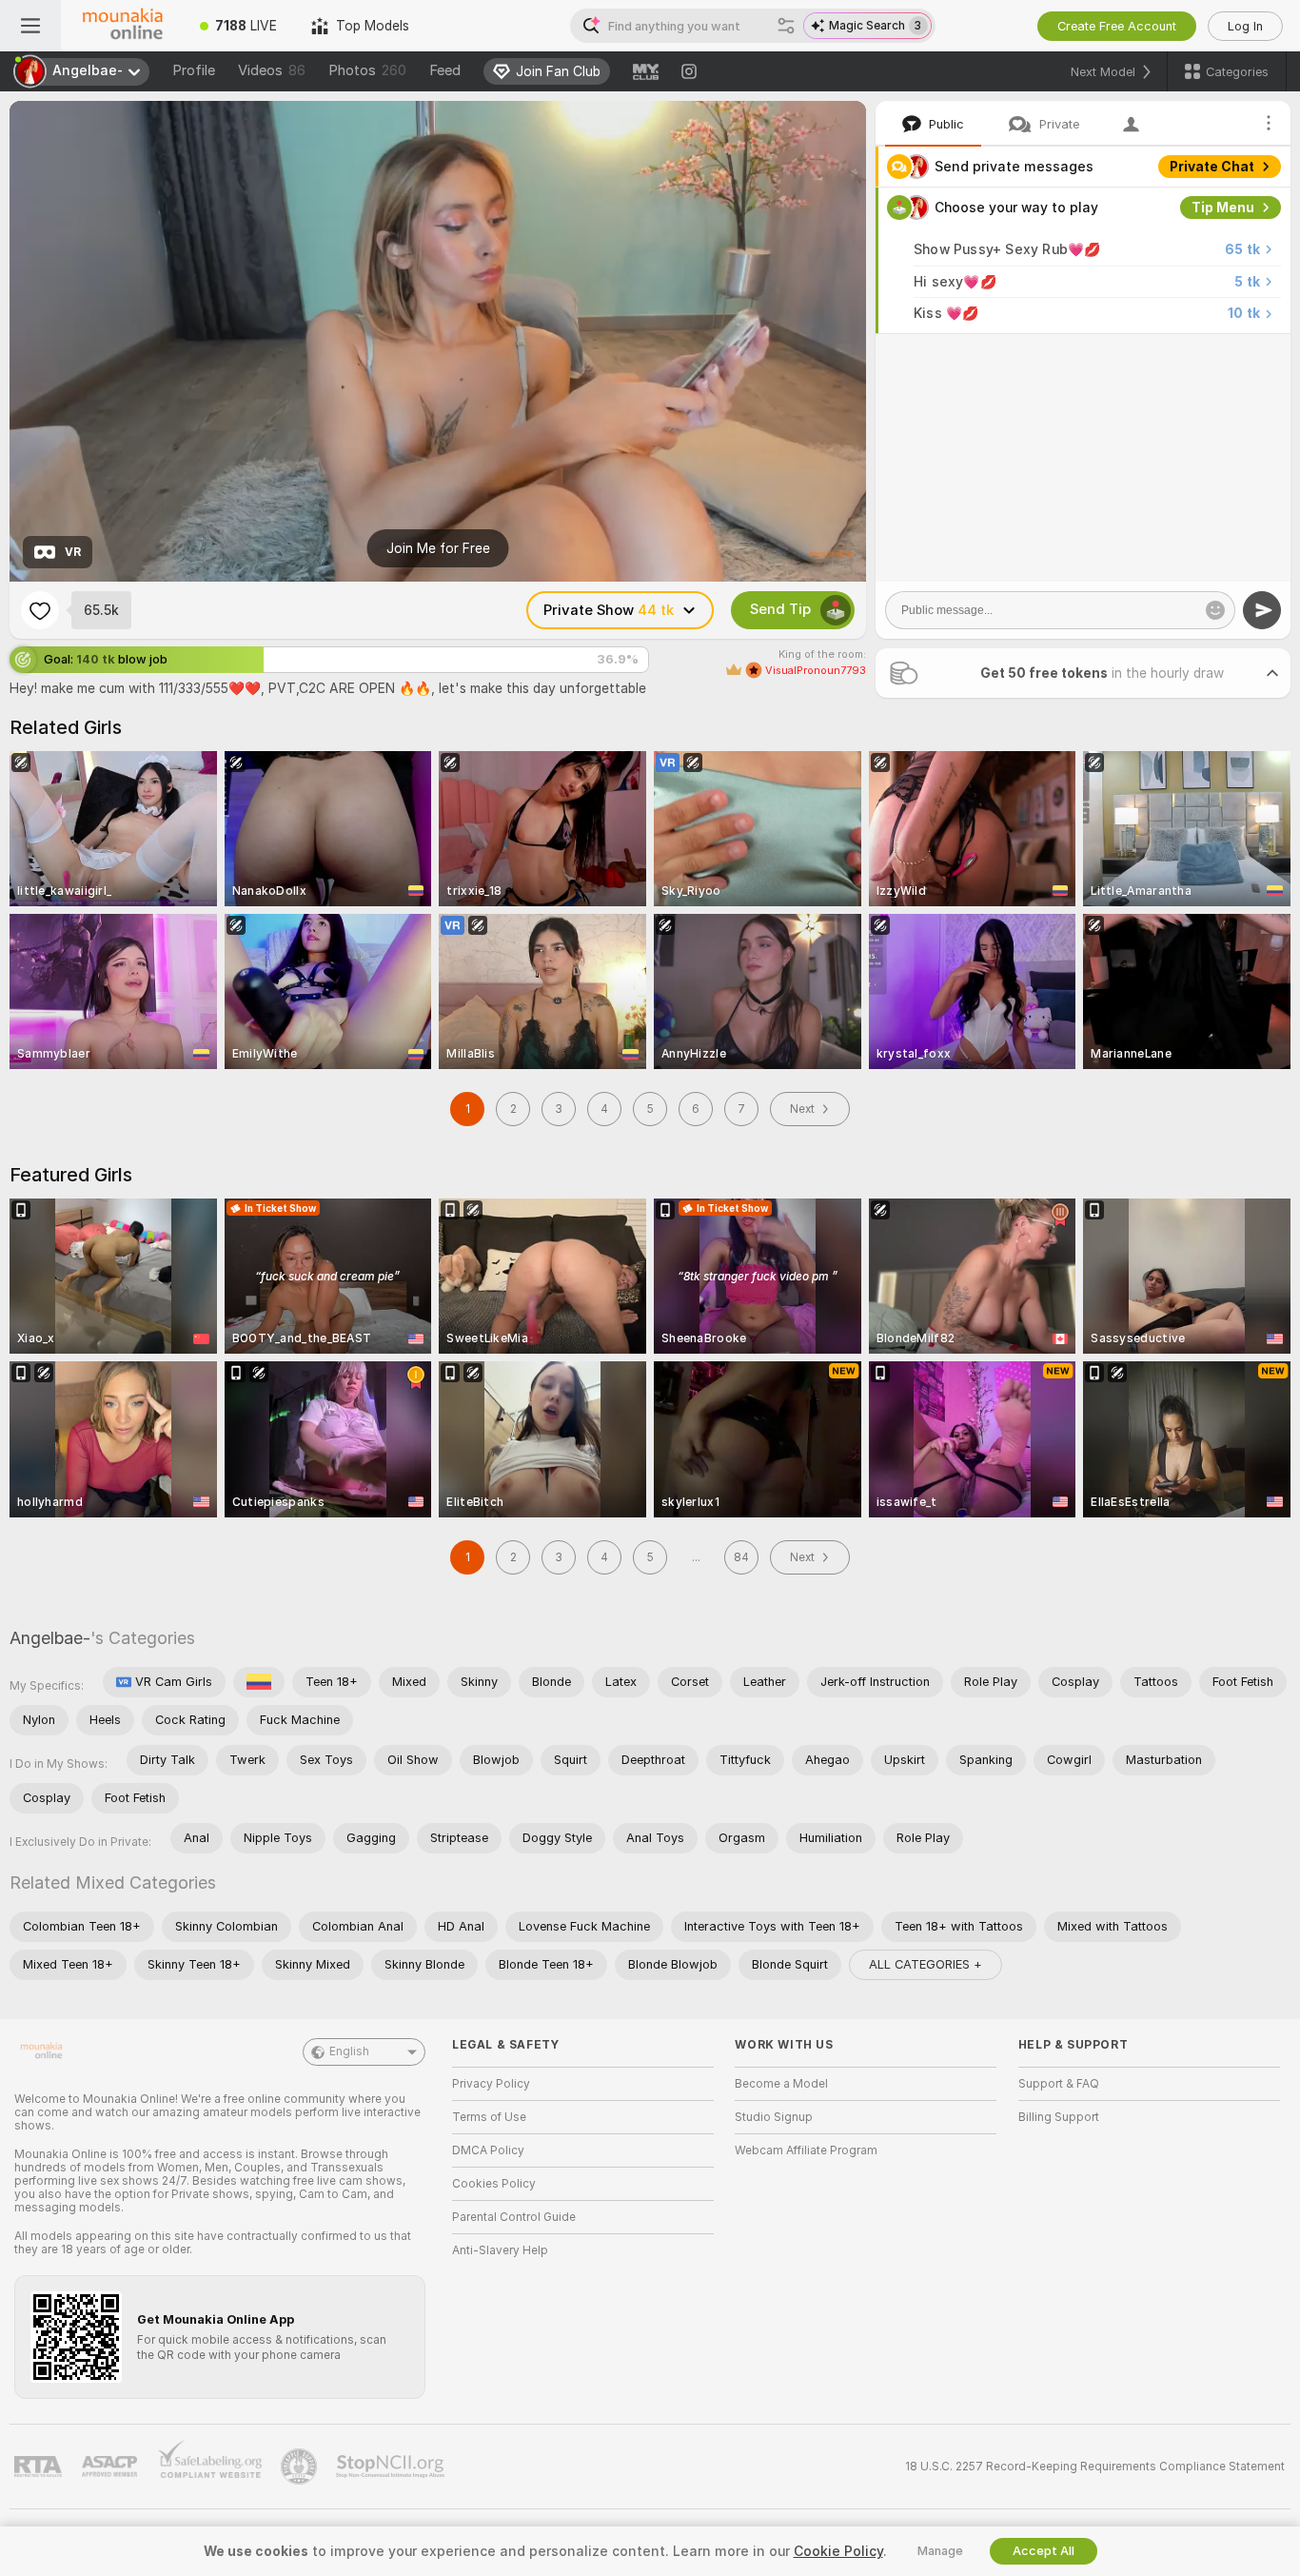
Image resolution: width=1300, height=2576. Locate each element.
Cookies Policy (494, 2184)
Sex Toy (1228, 354)
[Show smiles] (1215, 610)
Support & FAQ (1059, 2084)
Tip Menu (1223, 208)
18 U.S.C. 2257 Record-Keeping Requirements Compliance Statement (1095, 2467)
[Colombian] (259, 1682)
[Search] (786, 26)
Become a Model (781, 2084)
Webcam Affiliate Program (806, 2150)
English (349, 2051)
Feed (445, 70)
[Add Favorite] (40, 610)
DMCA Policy (488, 2150)
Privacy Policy (491, 2084)
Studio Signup (774, 2117)
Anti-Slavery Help (500, 2250)
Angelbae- (50, 1638)
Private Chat (1212, 167)
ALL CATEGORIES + (926, 1964)
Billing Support (1059, 2117)
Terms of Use (489, 2117)
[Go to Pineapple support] (301, 2467)
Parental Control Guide (514, 2217)
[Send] (1262, 610)
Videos (272, 70)
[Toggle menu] (30, 26)
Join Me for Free (438, 548)
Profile (194, 70)
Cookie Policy (838, 2551)
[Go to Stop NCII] (392, 2467)
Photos (367, 70)
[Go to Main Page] (122, 26)
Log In (1245, 26)
